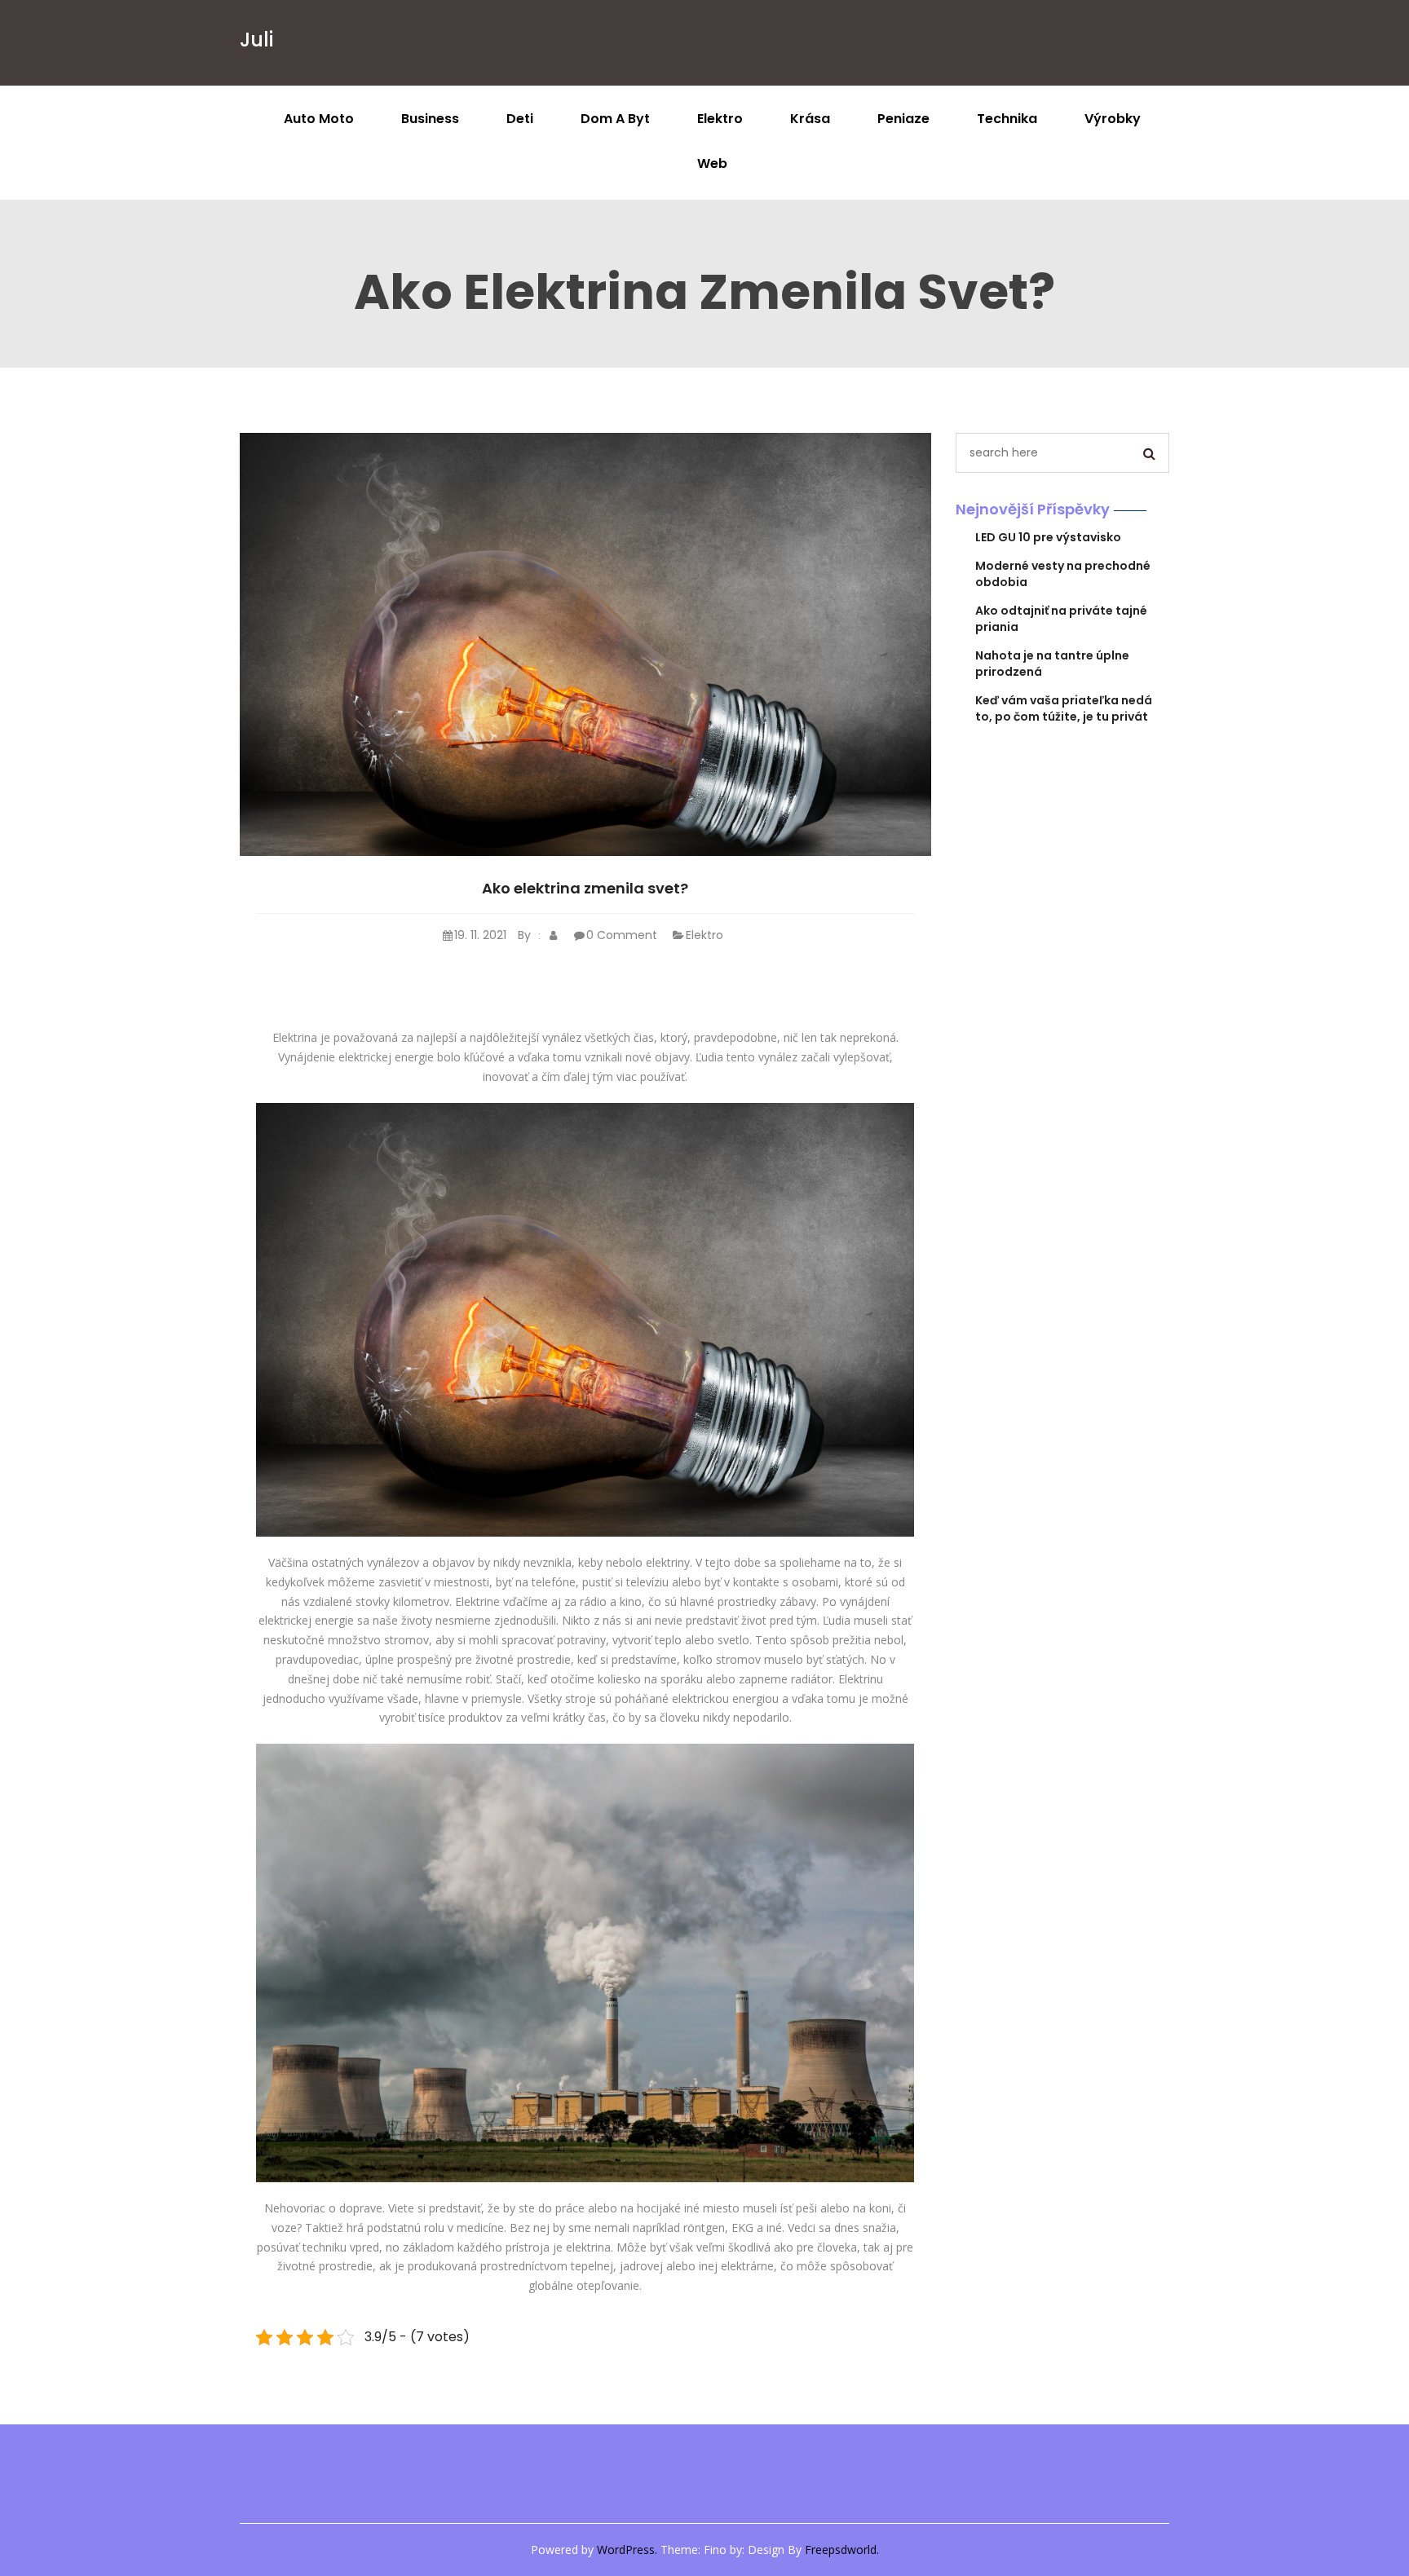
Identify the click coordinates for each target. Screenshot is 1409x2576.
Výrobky (1113, 119)
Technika (1007, 119)
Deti (520, 119)
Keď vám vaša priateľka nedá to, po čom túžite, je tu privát (1064, 708)
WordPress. (627, 2550)
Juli (256, 40)
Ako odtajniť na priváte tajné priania (1061, 619)
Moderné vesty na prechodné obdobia (1063, 574)
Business (430, 119)
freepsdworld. (842, 2550)
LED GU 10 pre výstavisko (1048, 537)
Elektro (720, 119)
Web (712, 163)
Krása (810, 119)
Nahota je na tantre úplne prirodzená (1052, 664)
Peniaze (903, 119)
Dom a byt (615, 119)
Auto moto (319, 119)
